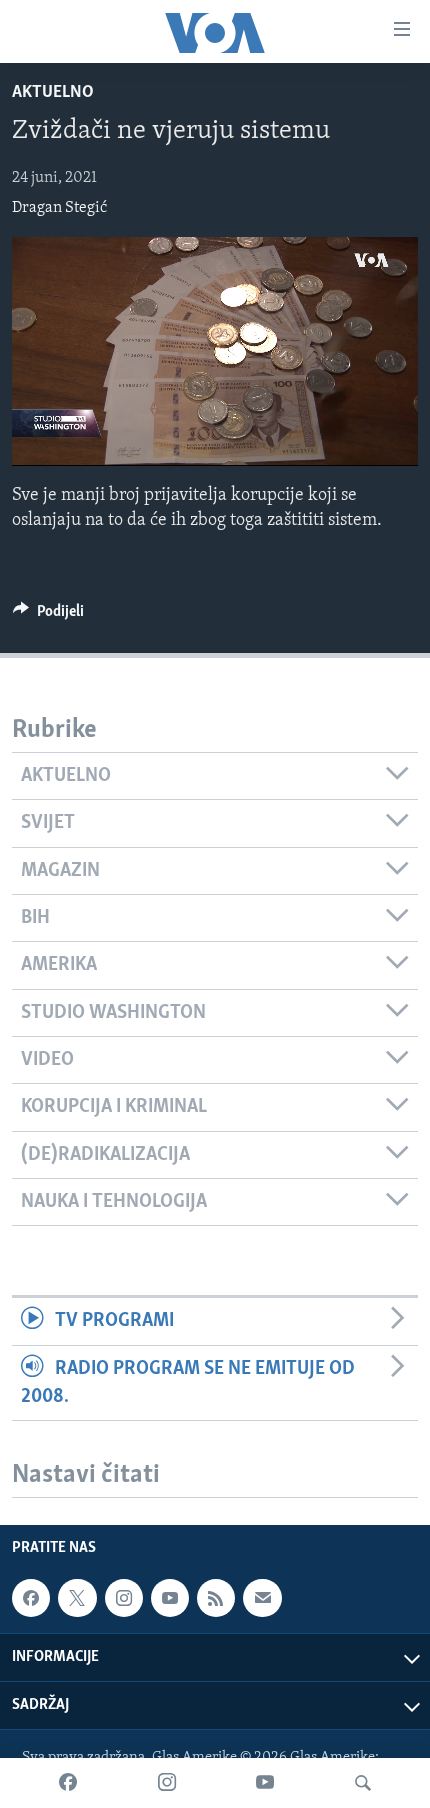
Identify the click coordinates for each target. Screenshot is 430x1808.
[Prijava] (262, 1598)
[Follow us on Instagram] (124, 1598)
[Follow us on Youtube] (170, 1598)
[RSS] (216, 1598)
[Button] (48, 616)
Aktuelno (53, 93)
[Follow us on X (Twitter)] (77, 1598)
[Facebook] (68, 1783)
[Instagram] (167, 1783)
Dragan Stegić (59, 208)
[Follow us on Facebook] (31, 1598)
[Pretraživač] (363, 1783)
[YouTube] (265, 1783)
